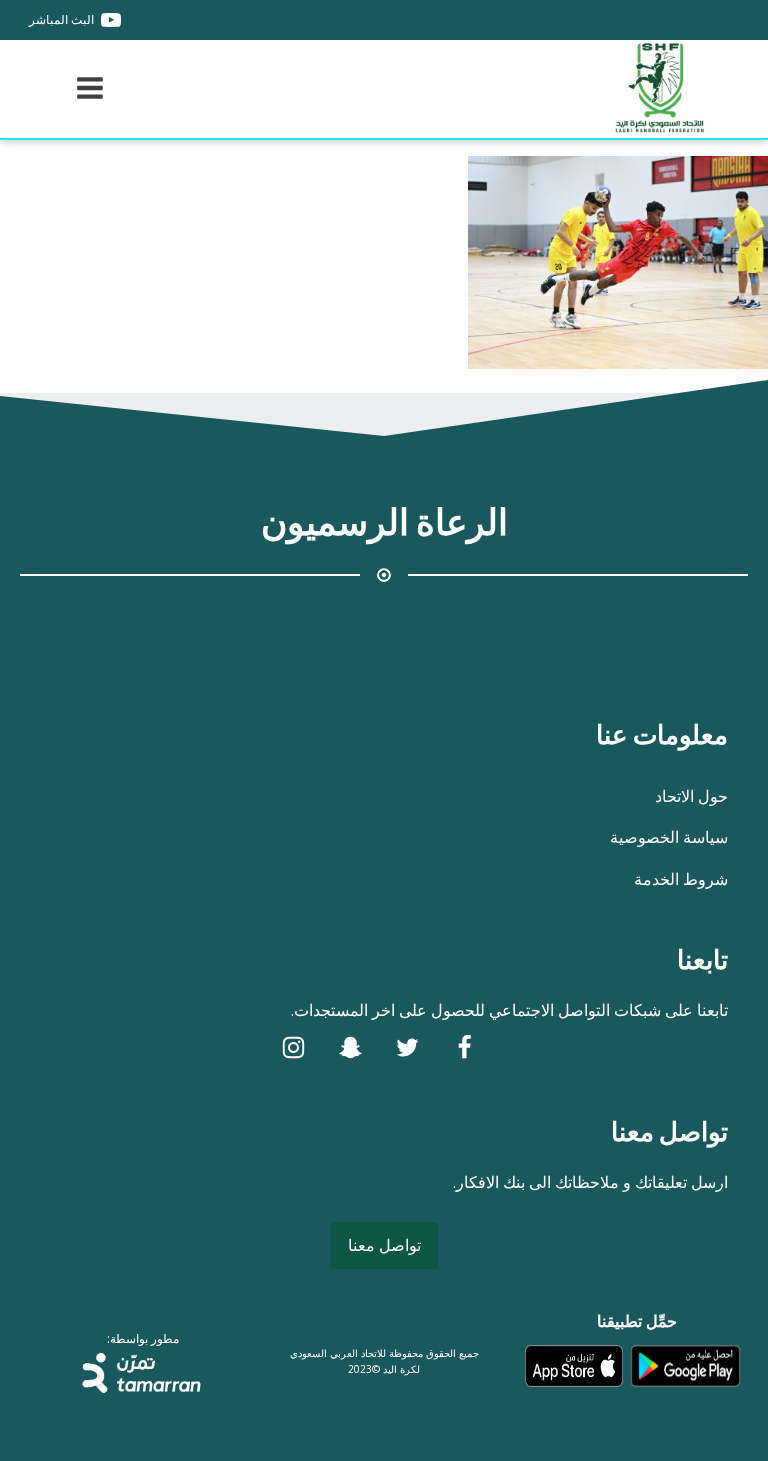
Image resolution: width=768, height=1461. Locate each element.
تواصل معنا (384, 1245)
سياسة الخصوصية (669, 837)
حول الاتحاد (691, 796)
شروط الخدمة (681, 879)
